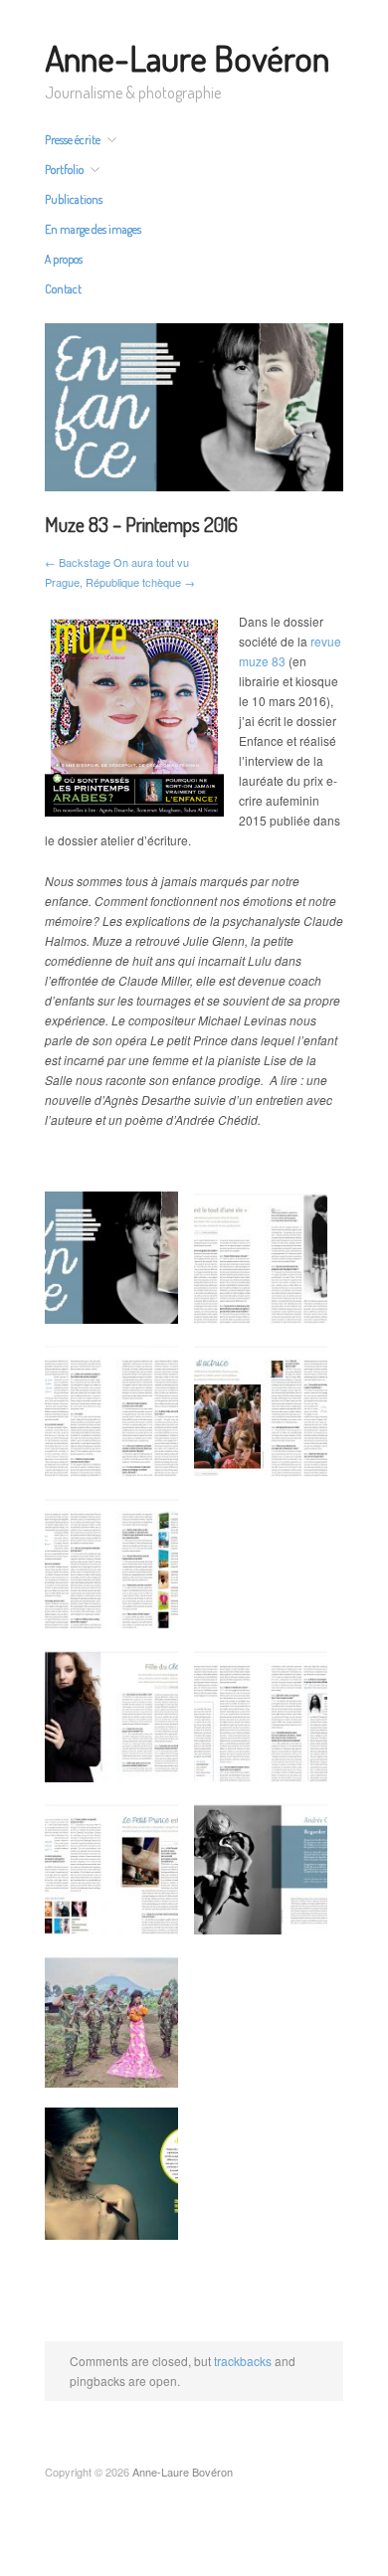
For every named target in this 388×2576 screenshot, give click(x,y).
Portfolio (64, 170)
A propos (64, 260)
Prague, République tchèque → (120, 582)
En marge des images (93, 230)
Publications (74, 200)
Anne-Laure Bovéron (187, 58)
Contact (63, 289)
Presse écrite (73, 140)
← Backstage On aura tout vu (117, 562)
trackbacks (243, 2361)
